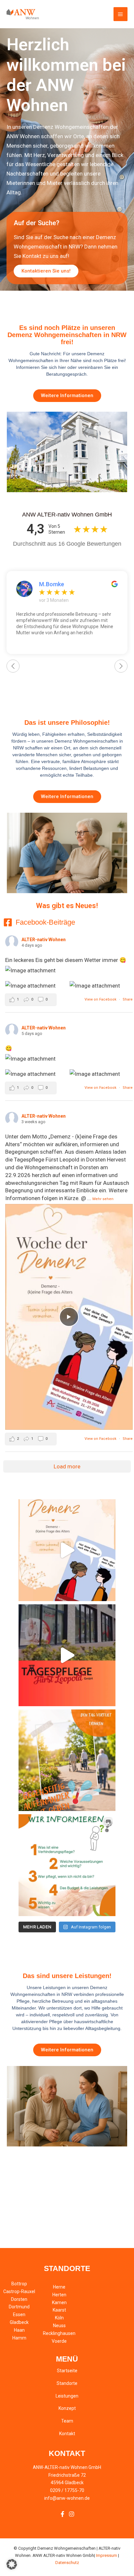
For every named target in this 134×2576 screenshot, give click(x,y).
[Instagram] (72, 2514)
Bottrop (19, 2284)
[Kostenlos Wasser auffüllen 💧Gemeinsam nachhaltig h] (67, 1655)
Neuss (59, 2326)
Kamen (59, 2303)
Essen (19, 2315)
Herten (59, 2295)
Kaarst (59, 2310)
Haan (19, 2330)
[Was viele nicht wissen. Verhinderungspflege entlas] (67, 1865)
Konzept (67, 2408)
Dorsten (19, 2299)
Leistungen (67, 2396)
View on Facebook (101, 999)
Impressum (107, 2555)
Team (67, 2421)
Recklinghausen (59, 2333)
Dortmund (19, 2307)
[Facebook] (62, 2514)
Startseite (67, 2371)
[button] (12, 2564)
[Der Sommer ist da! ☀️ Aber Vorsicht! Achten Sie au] (67, 1760)
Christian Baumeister (67, 584)
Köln (59, 2318)
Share (128, 999)
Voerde (59, 2341)
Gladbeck (19, 2322)
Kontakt (67, 2434)
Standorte (67, 2383)
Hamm (19, 2338)
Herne (59, 2287)
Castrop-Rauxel (19, 2291)
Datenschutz (67, 2563)
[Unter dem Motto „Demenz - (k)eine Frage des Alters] (67, 1550)
